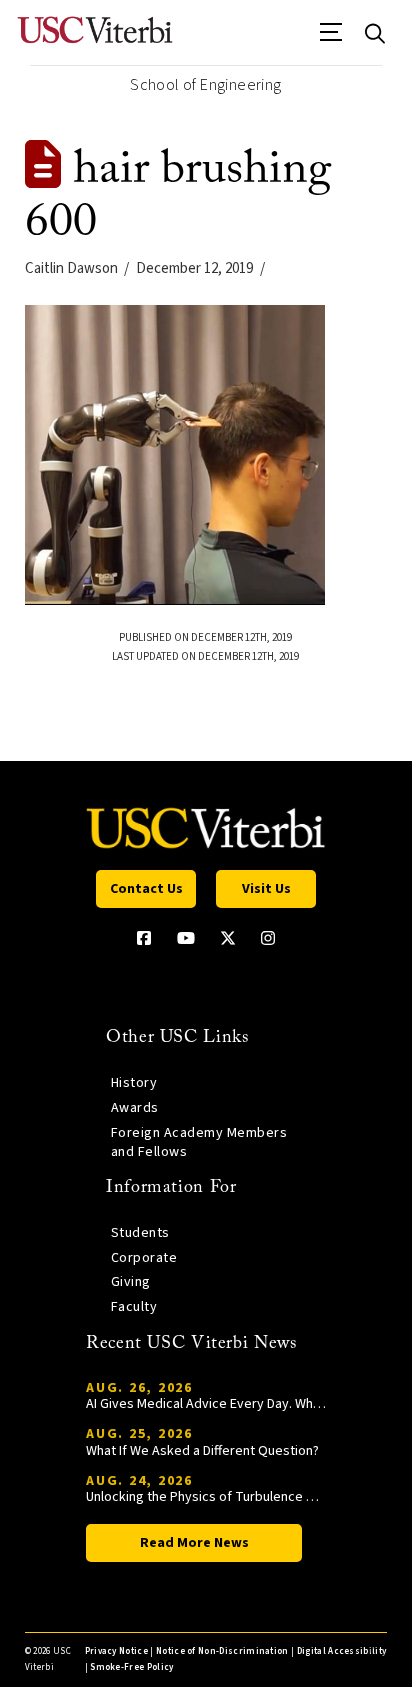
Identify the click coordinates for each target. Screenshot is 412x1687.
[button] (331, 39)
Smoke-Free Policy (131, 1667)
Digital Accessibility (342, 1651)
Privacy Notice (116, 1651)
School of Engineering (205, 85)
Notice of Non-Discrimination (222, 1651)
